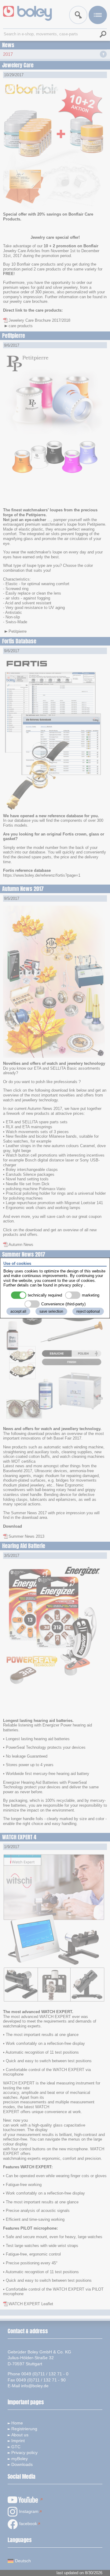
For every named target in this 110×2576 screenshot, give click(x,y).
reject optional (88, 1311)
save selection (51, 1311)
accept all (18, 1311)
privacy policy (71, 1285)
